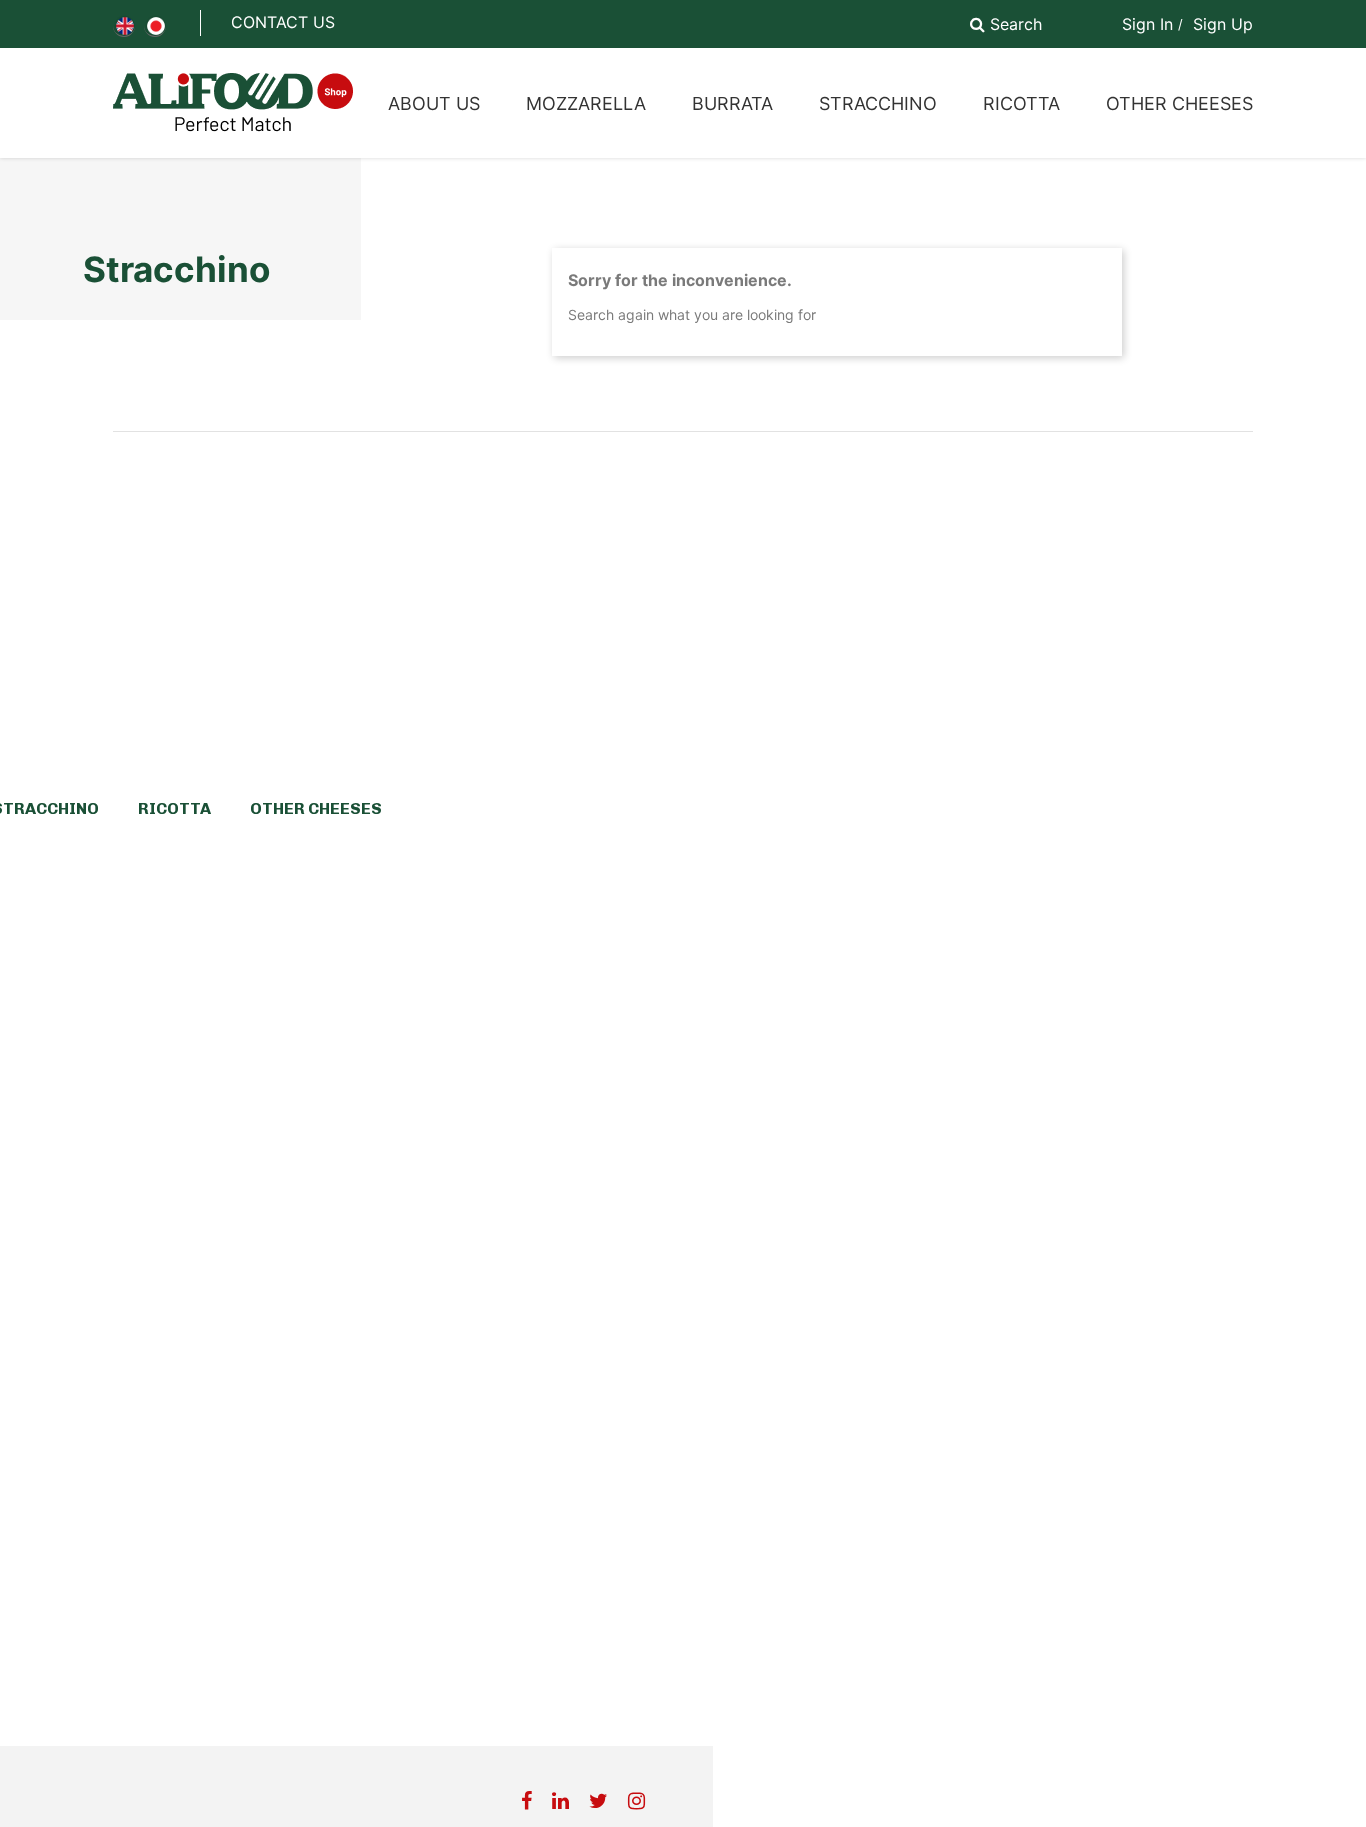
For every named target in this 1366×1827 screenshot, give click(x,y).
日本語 (156, 26)
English (125, 26)
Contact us (283, 22)
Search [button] (1013, 24)
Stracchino (176, 269)
